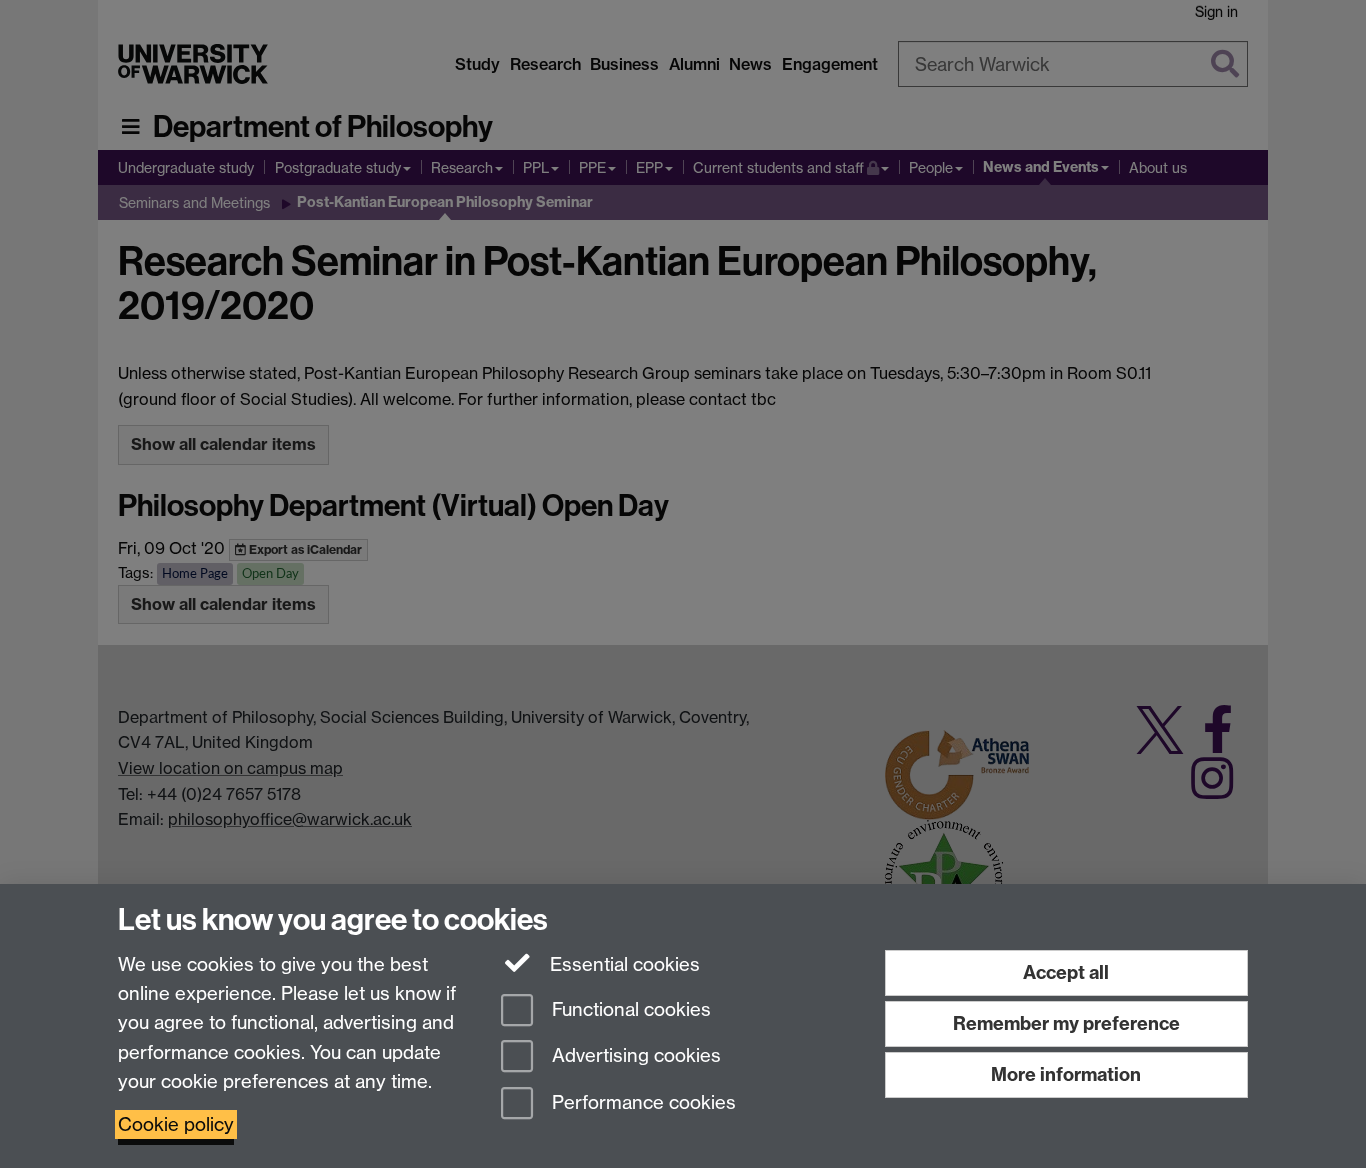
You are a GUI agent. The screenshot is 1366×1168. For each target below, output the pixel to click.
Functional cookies (629, 1009)
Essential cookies (622, 964)
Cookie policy (176, 1124)
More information (1066, 1074)
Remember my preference (1066, 1023)
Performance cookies (641, 1103)
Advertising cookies (634, 1056)
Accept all (1066, 972)
